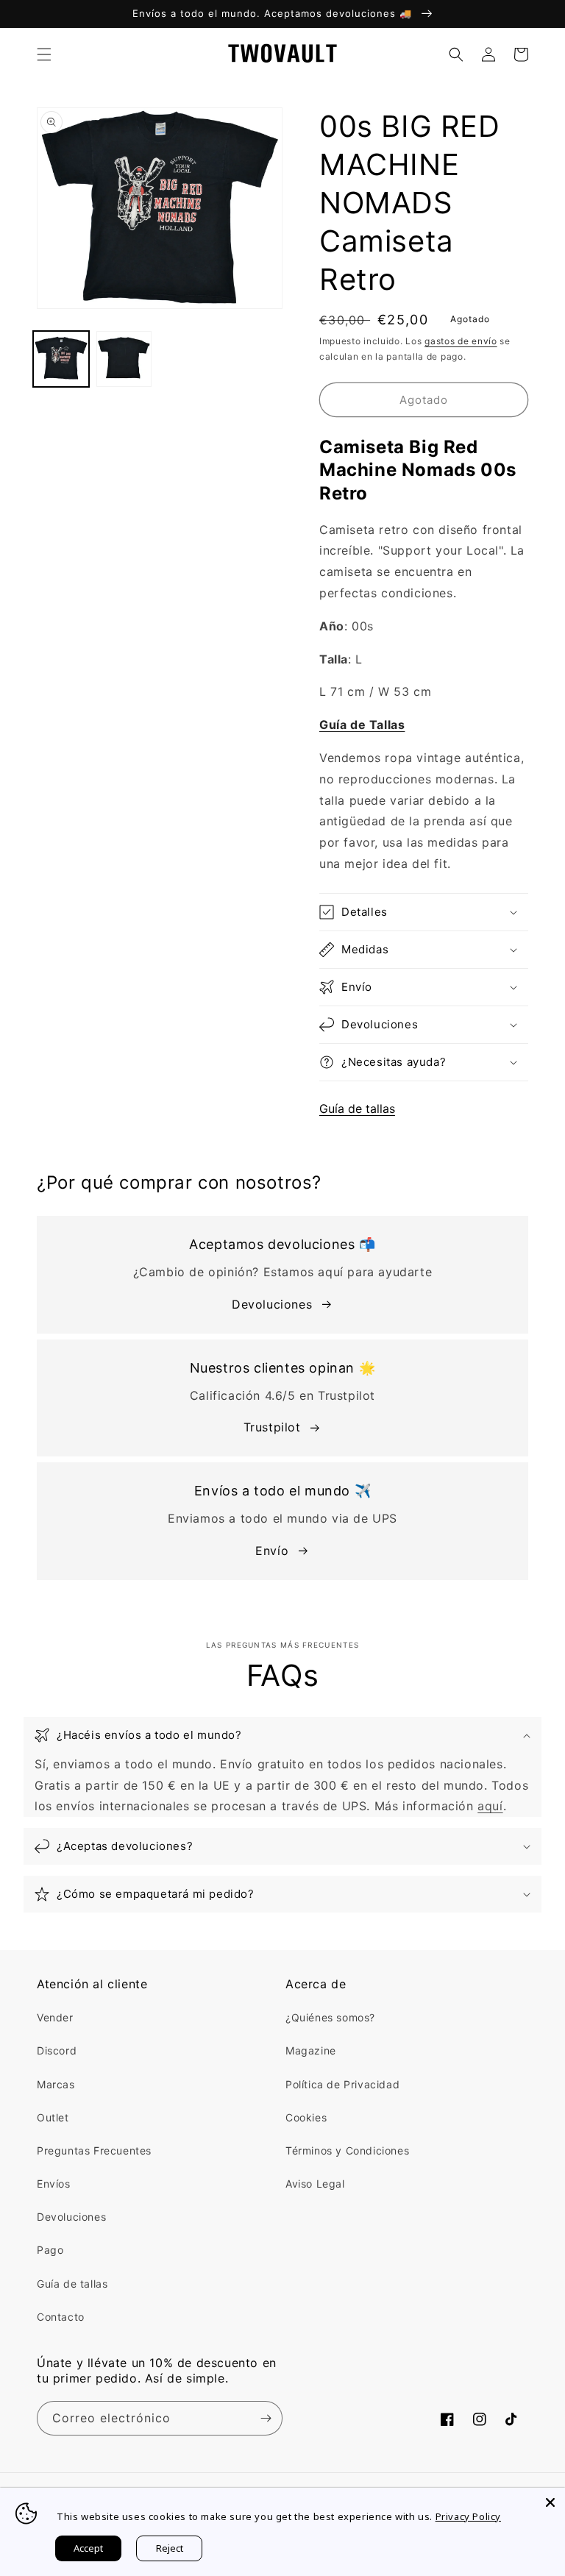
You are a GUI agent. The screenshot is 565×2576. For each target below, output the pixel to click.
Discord (57, 2050)
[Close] (550, 2502)
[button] (44, 54)
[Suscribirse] (266, 2418)
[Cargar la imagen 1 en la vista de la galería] (61, 359)
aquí (490, 1806)
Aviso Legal (315, 2184)
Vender (55, 2017)
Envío (272, 1551)
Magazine (311, 2050)
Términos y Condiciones (347, 2150)
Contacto (61, 2317)
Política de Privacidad (342, 2084)
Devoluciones (272, 1304)
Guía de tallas (357, 1109)
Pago (50, 2250)
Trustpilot (272, 1427)
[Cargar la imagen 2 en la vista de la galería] (124, 359)
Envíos (54, 2184)
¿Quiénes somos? (330, 2017)
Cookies (306, 2117)
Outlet (53, 2117)
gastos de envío (461, 341)
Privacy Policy (468, 2516)
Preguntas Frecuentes (94, 2150)
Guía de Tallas (362, 725)
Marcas (56, 2084)
